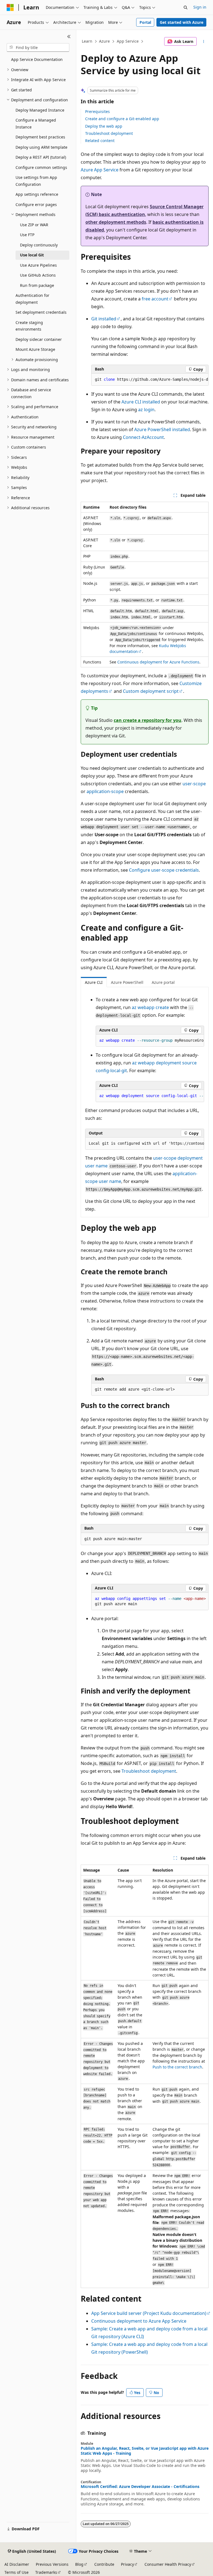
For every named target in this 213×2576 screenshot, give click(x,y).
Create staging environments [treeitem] (29, 326)
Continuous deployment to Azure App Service (139, 2321)
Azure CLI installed (141, 402)
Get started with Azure (182, 22)
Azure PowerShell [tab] (127, 982)
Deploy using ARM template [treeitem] (41, 147)
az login (146, 410)
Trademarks (46, 2572)
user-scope (194, 784)
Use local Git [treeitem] (32, 255)
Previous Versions (52, 2564)
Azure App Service (100, 170)
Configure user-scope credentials (164, 870)
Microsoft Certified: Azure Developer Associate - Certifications (140, 2487)
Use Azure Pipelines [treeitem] (38, 265)
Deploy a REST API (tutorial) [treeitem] (41, 157)
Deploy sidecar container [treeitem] (39, 339)
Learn (87, 41)
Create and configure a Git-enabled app (122, 119)
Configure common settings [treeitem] (41, 167)
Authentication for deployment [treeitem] (32, 299)
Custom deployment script (151, 691)
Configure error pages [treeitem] (36, 204)
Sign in (200, 7)
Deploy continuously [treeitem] (39, 245)
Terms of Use (17, 2572)
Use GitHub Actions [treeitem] (38, 275)
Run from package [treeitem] (37, 285)
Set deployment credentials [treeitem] (41, 312)
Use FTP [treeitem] (27, 235)
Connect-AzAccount (143, 437)
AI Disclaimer (17, 2564)
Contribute (104, 2564)
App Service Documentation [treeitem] (37, 59)
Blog (79, 2564)
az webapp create (150, 1007)
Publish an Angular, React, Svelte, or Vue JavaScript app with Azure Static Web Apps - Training (145, 2451)
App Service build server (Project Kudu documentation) (149, 2313)
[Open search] (186, 7)
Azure (104, 41)
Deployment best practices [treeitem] (40, 137)
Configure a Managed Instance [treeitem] (36, 123)
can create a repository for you (148, 720)
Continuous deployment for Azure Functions (158, 662)
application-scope (105, 791)
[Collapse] (69, 37)
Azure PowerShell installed (162, 429)
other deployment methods (116, 222)
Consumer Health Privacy (168, 2564)
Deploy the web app (104, 126)
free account (155, 299)
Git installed (104, 319)
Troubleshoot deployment (109, 133)
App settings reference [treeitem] (37, 194)
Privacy (127, 2564)
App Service (128, 41)
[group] (150, 380)
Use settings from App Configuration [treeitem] (36, 181)
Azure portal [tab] (163, 982)
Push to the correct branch (177, 2067)
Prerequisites (97, 111)
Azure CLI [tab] (94, 982)
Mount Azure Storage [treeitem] (35, 349)
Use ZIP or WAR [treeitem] (34, 225)
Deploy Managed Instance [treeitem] (40, 110)
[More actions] (204, 42)
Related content (100, 141)
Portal (145, 22)
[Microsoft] (10, 7)
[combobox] (38, 48)
